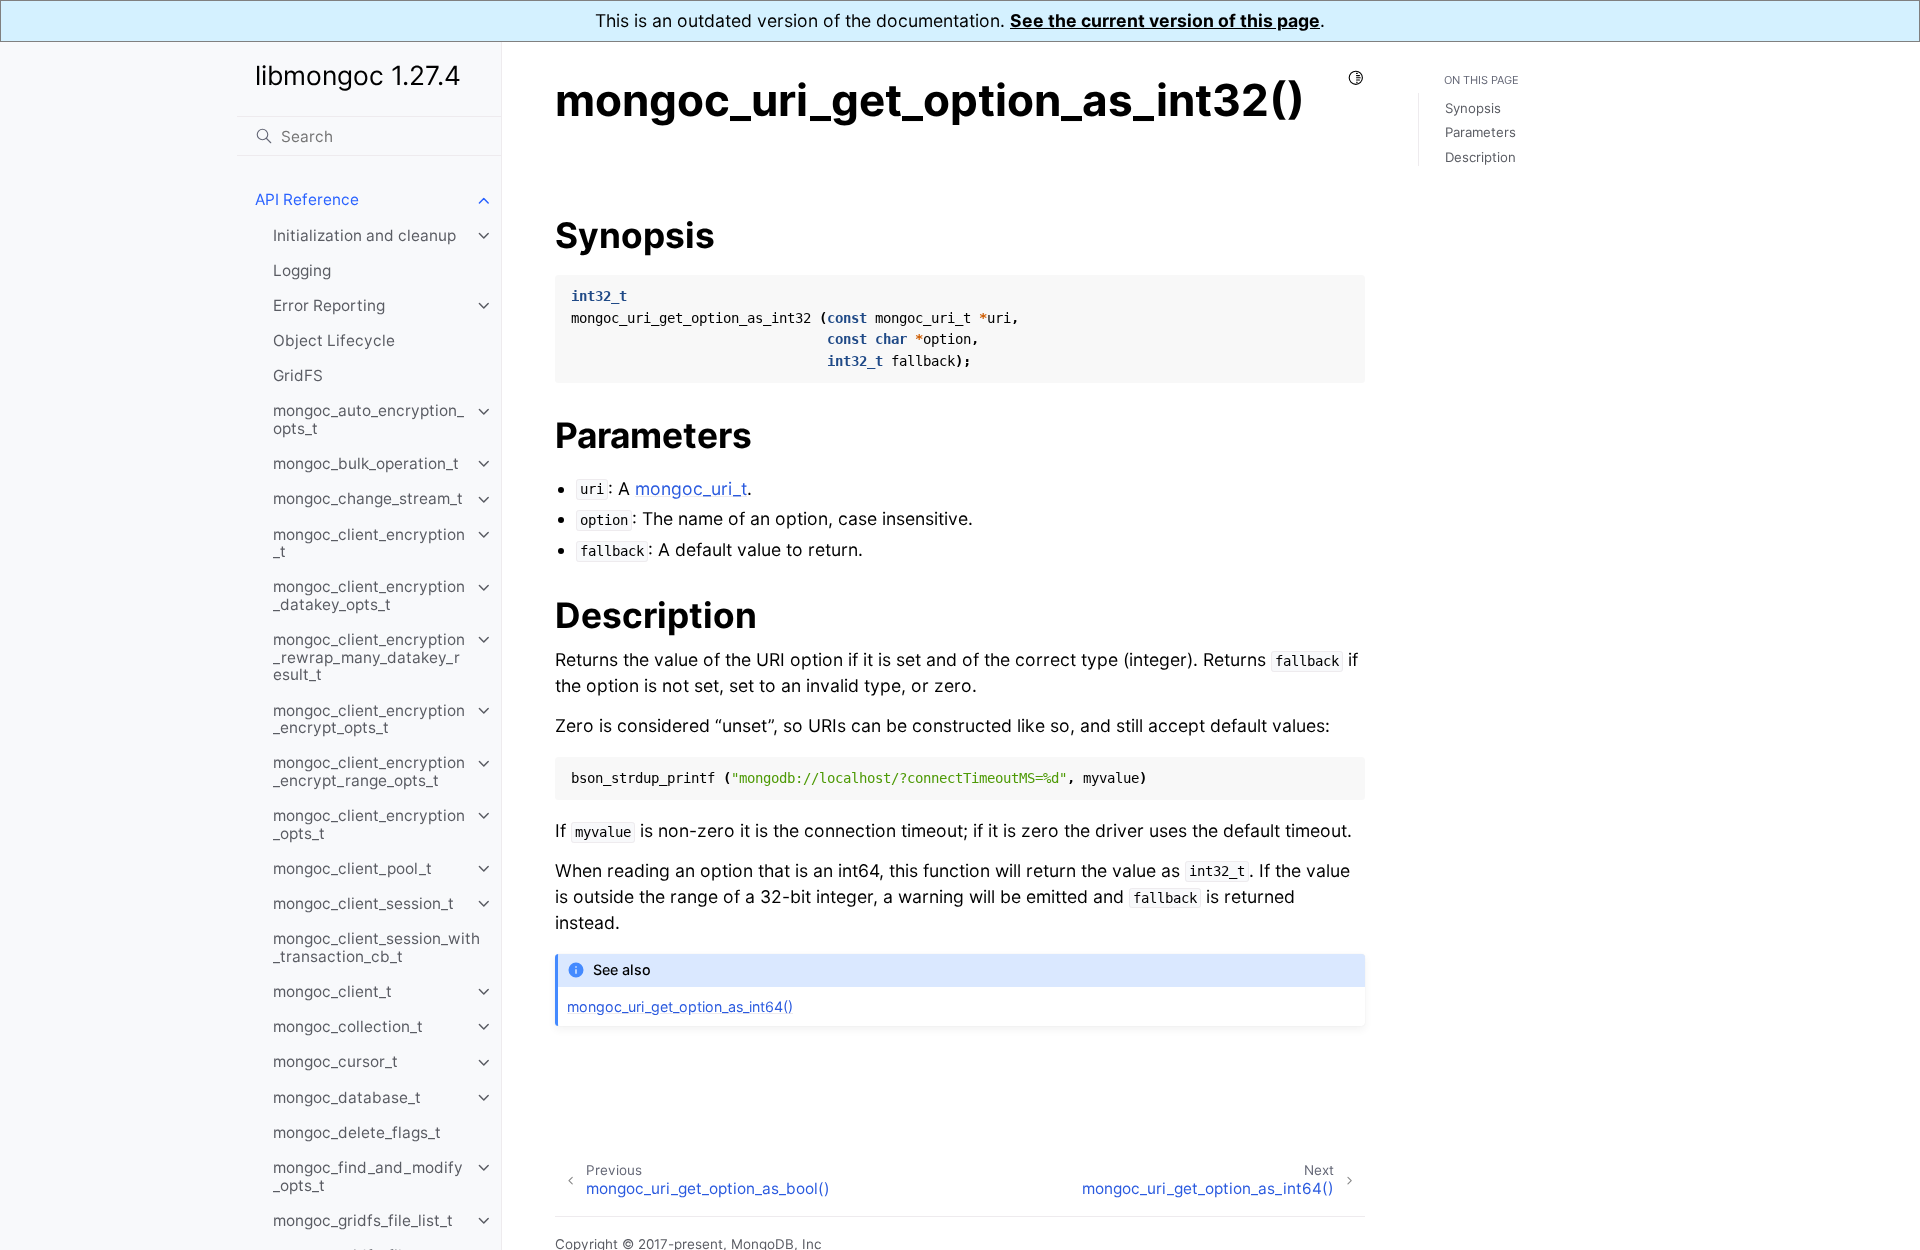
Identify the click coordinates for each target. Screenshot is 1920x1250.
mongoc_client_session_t (363, 903)
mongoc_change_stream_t (368, 499)
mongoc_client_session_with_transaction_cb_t (376, 948)
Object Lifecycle (334, 340)
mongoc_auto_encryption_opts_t (368, 420)
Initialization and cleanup (364, 235)
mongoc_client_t (332, 991)
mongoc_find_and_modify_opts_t (368, 1176)
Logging (302, 270)
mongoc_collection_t (348, 1026)
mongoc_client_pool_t (352, 868)
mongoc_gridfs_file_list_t (363, 1220)
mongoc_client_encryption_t (369, 543)
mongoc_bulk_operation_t (366, 463)
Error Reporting (329, 305)
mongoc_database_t (347, 1097)
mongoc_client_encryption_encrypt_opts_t (369, 719)
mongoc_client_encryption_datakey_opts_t (369, 596)
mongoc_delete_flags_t (357, 1132)
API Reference (307, 200)
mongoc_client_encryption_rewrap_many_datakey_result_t (369, 657)
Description (1480, 157)
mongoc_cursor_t (335, 1062)
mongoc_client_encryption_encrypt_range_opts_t (369, 772)
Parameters (1480, 132)
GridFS (298, 376)
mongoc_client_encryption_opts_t (369, 824)
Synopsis (1473, 108)
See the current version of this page (1165, 20)
